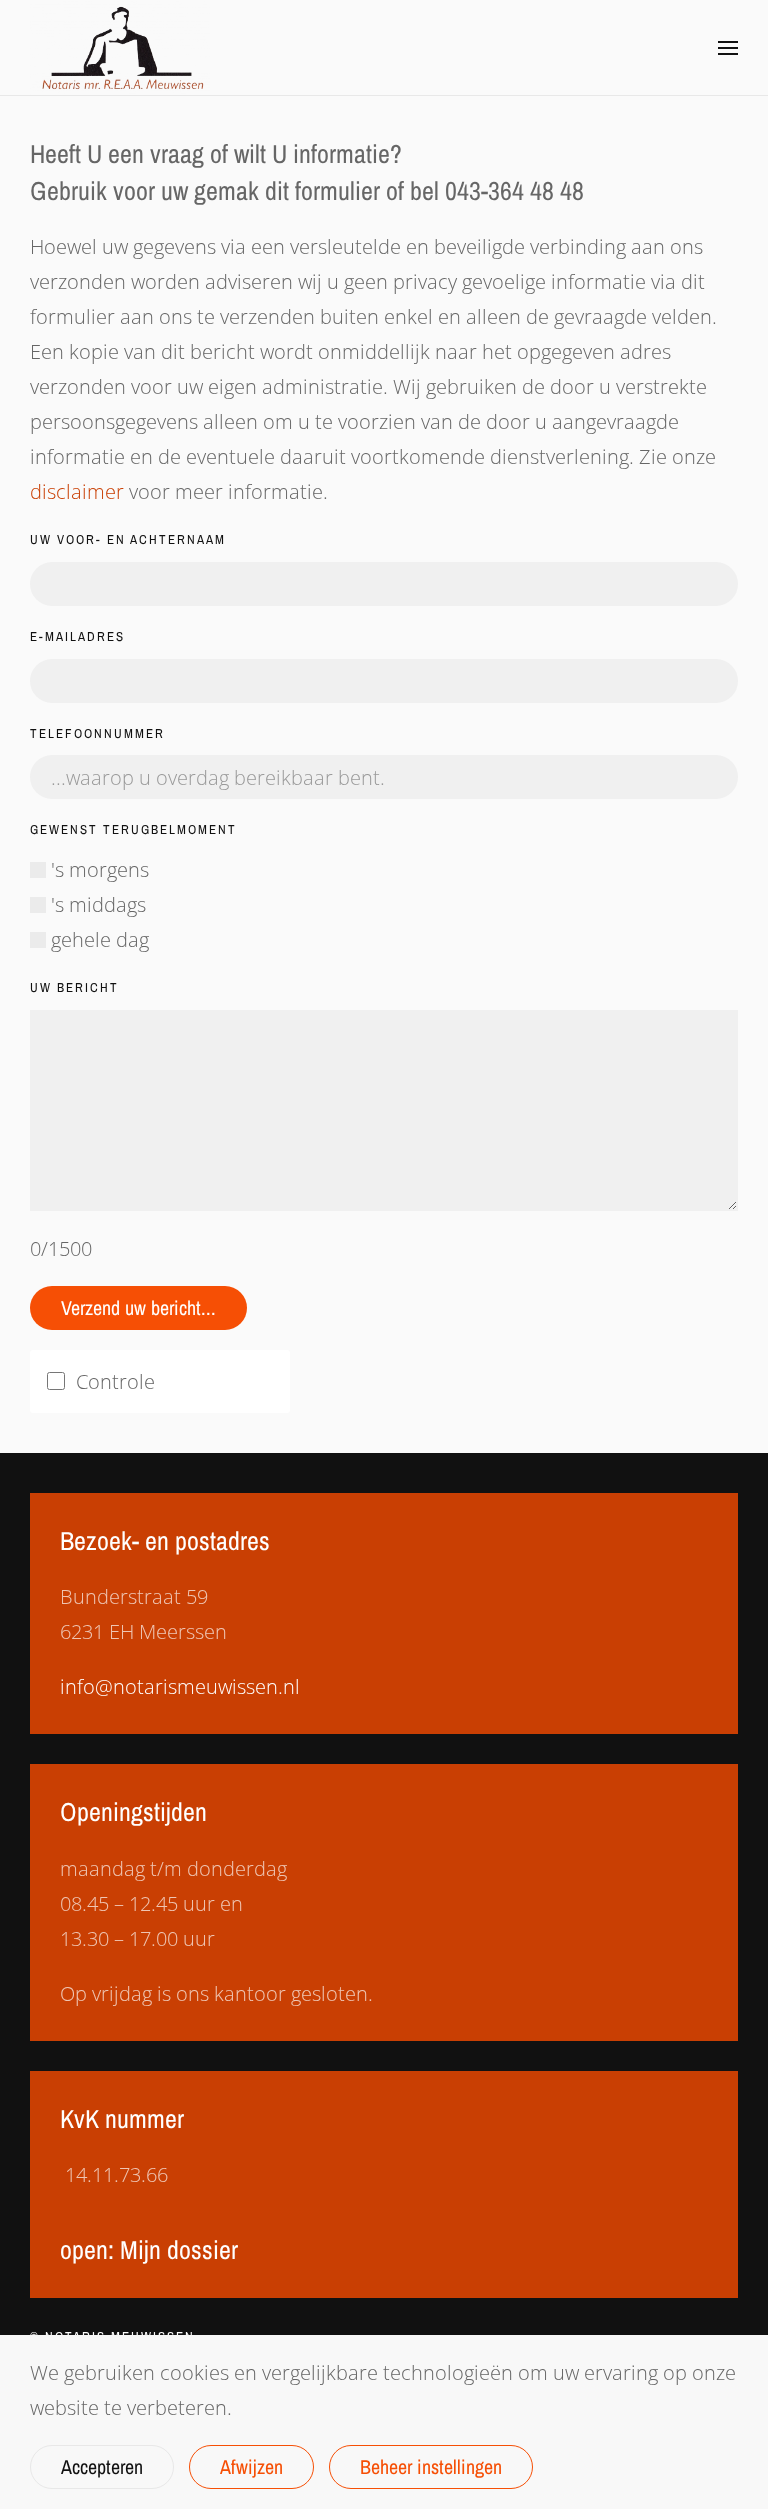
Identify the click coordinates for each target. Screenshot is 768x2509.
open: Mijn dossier (149, 2249)
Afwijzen (251, 2466)
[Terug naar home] (120, 47)
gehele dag (97, 939)
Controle (115, 1381)
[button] (728, 48)
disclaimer (77, 491)
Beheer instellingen (431, 2466)
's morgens (97, 869)
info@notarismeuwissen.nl (180, 1686)
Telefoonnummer (97, 733)
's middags (96, 904)
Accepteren (102, 2466)
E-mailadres (77, 636)
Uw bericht (74, 987)
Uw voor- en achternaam (128, 539)
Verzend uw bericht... (138, 1307)
